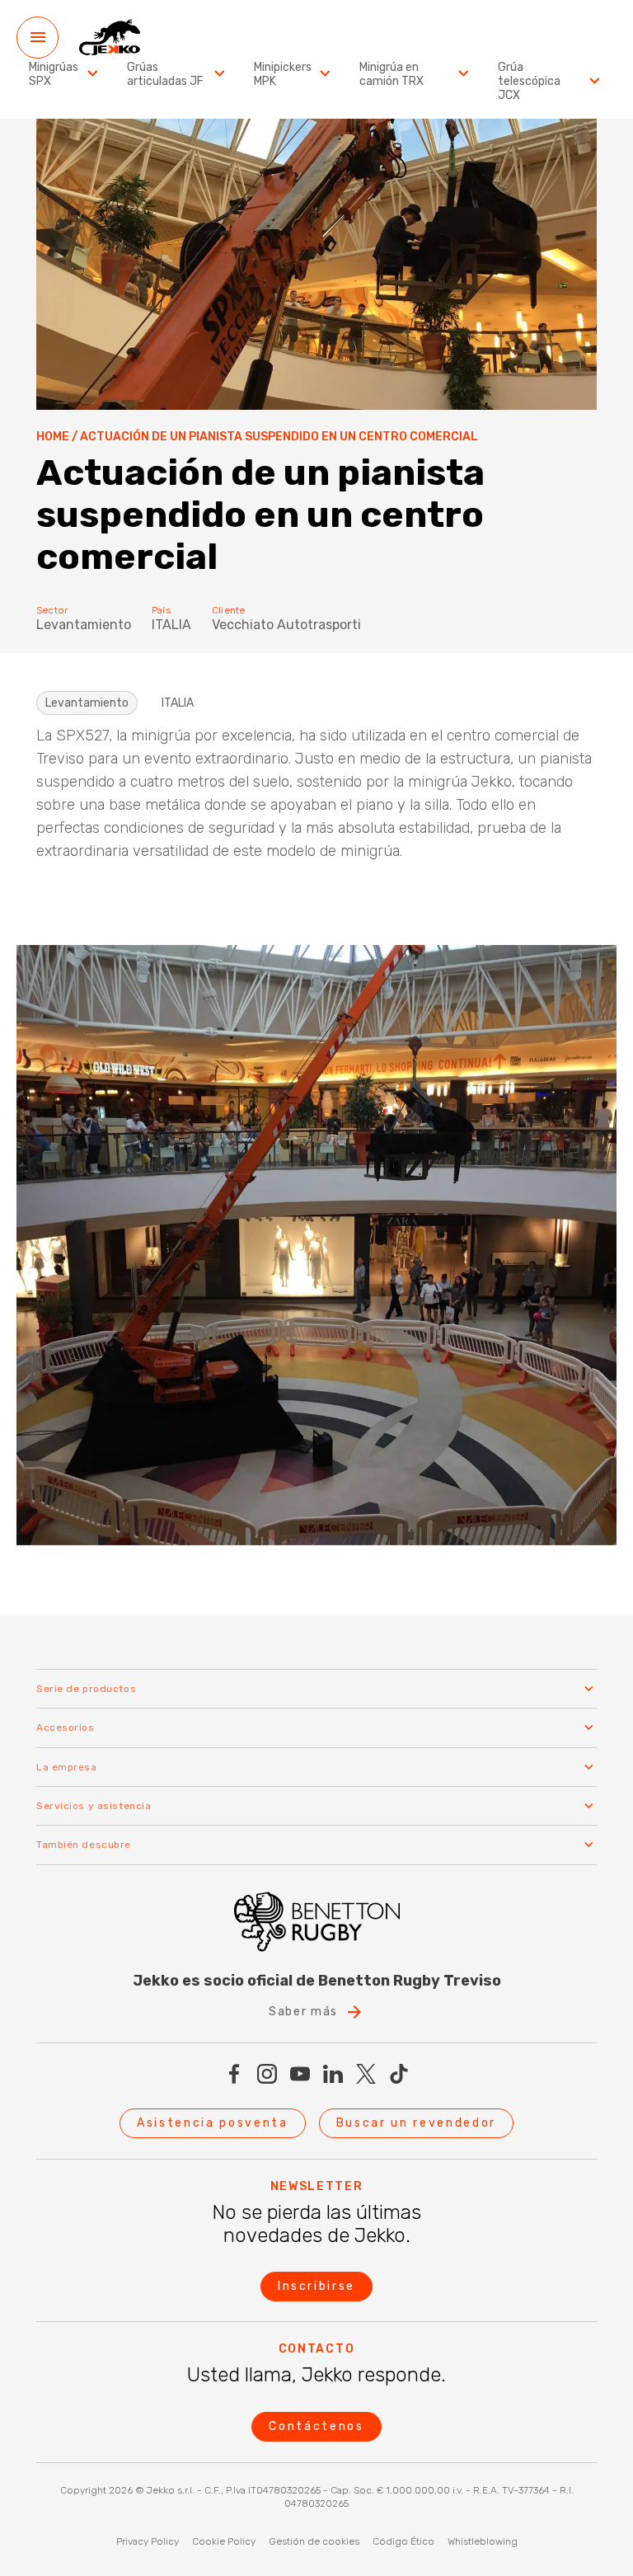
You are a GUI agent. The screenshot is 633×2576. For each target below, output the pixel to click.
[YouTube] (300, 2074)
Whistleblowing (483, 2541)
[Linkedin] (333, 2074)
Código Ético (403, 2541)
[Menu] (38, 38)
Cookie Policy (224, 2541)
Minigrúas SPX (54, 75)
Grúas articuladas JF (165, 75)
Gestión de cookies (314, 2541)
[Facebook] (234, 2074)
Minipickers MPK (283, 75)
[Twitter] (366, 2074)
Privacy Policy (148, 2541)
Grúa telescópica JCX (529, 82)
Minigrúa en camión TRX (392, 75)
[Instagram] (267, 2074)
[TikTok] (399, 2074)
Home (53, 437)
